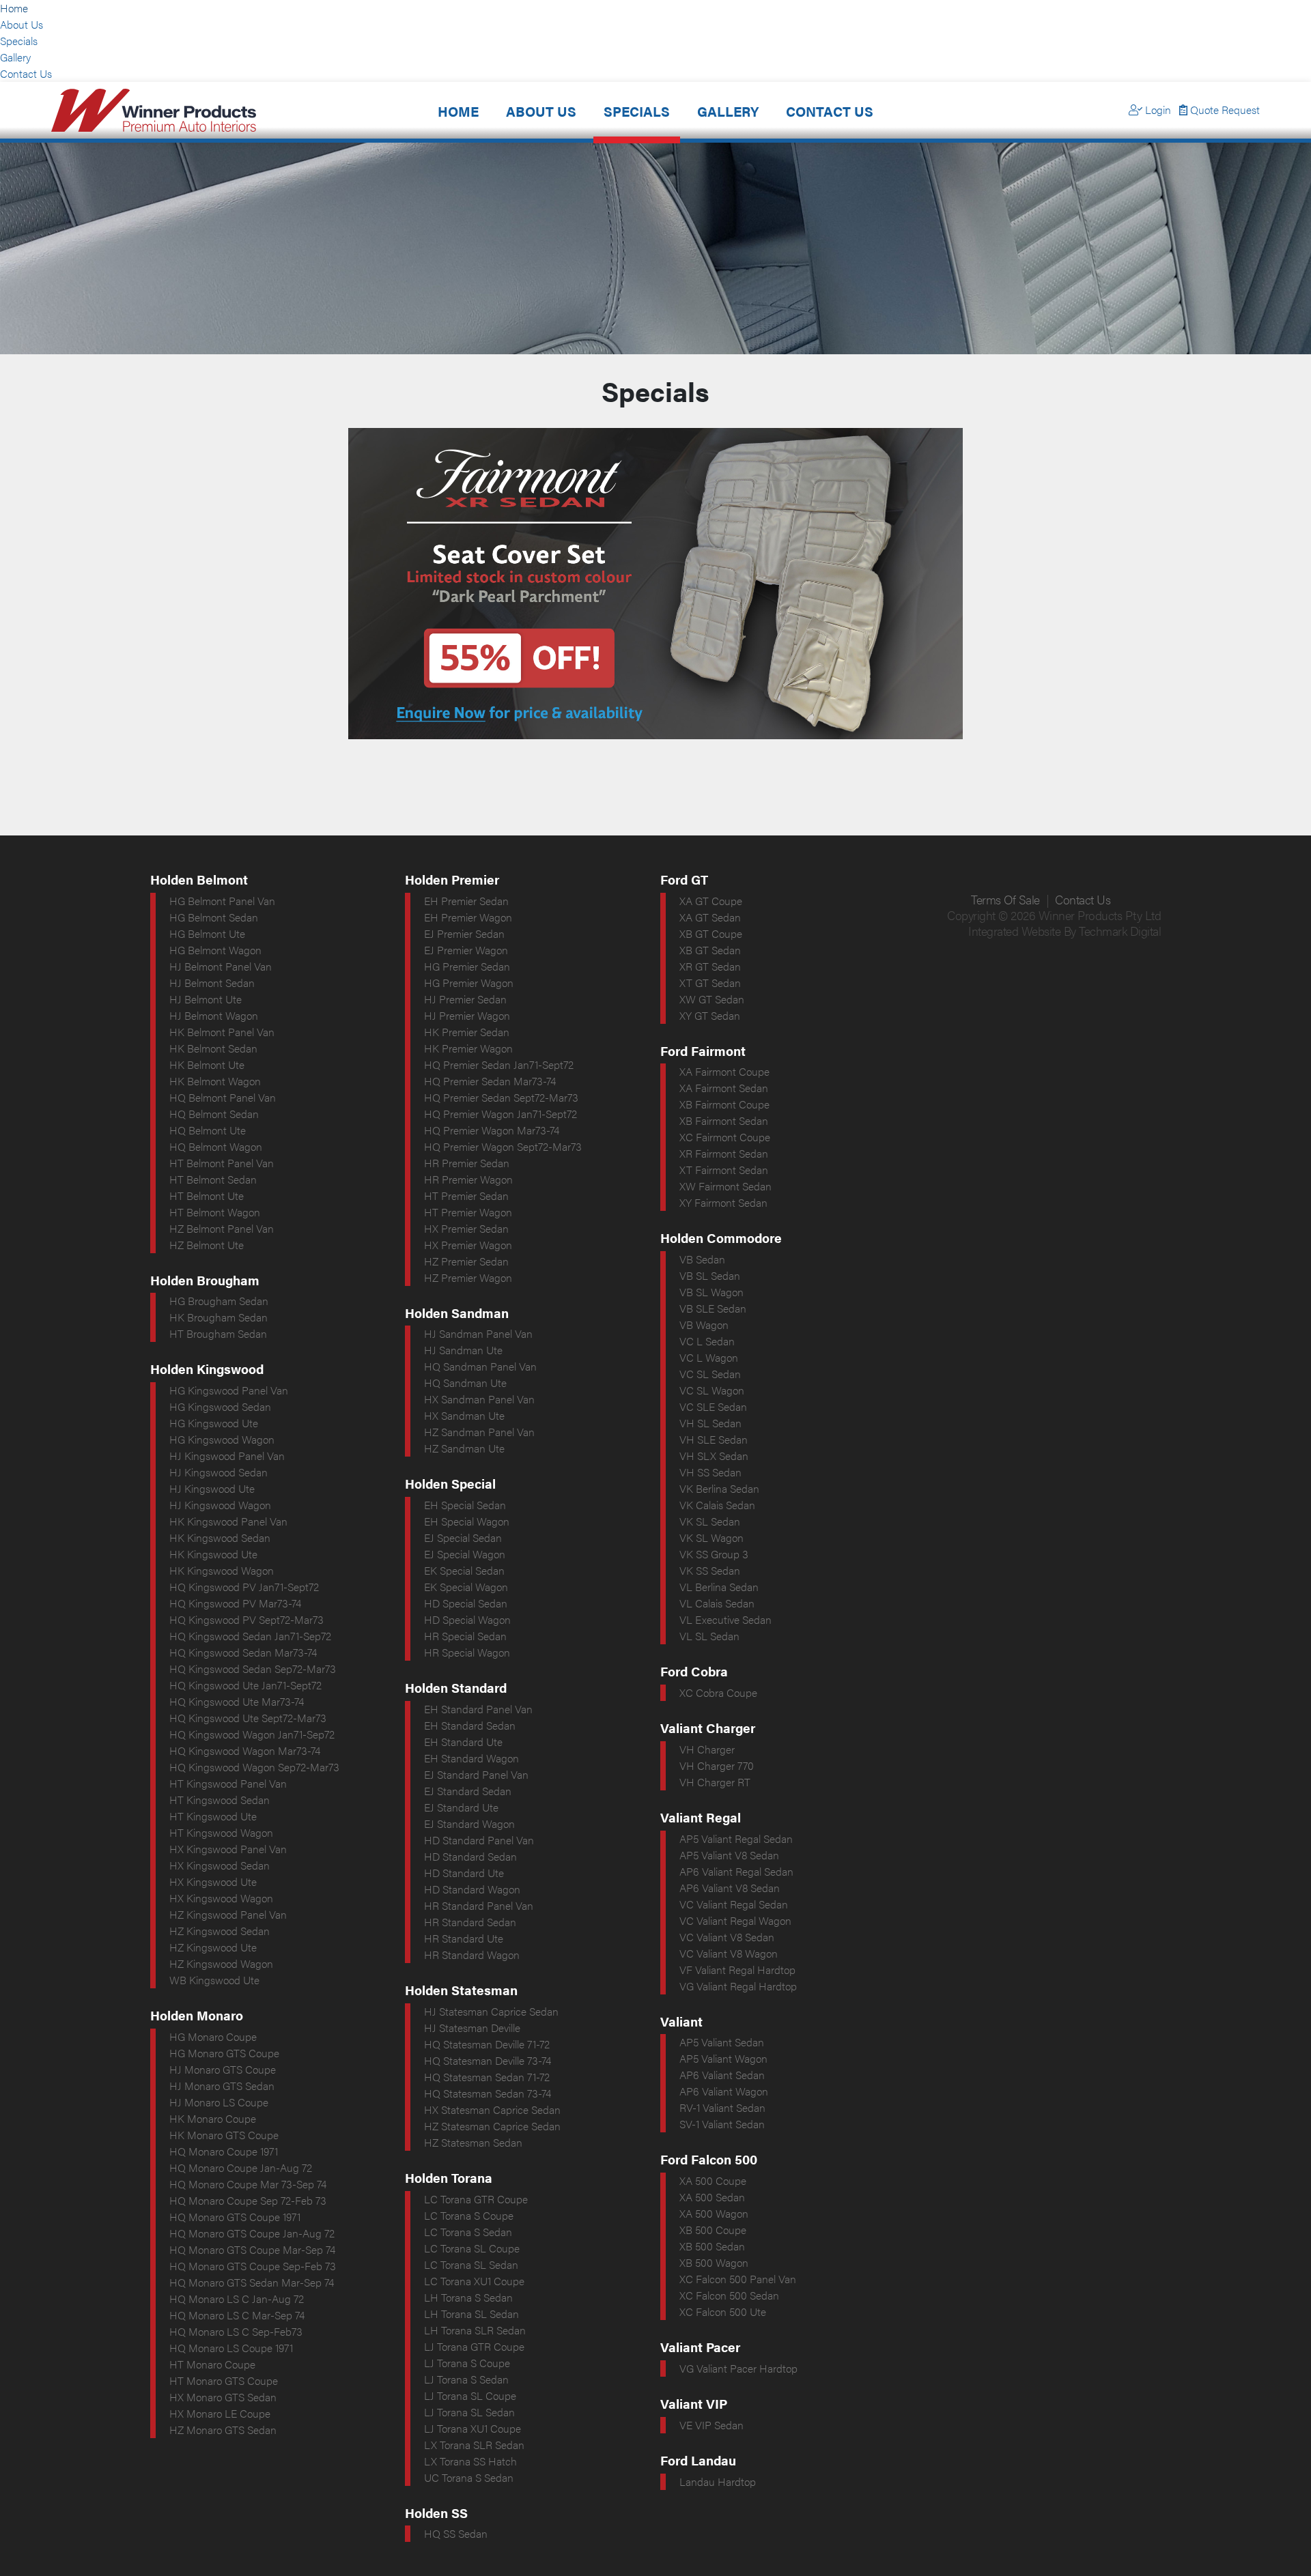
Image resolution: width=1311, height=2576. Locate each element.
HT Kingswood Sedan (220, 1800)
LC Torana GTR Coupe (476, 2199)
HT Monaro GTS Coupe (224, 2380)
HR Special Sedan (465, 1636)
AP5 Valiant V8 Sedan (729, 1855)
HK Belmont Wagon (215, 1081)
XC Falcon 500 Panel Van (738, 2279)
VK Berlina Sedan (719, 1488)
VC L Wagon (709, 1357)
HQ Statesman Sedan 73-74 (488, 2093)
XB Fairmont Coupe (724, 1104)
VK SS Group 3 (714, 1554)
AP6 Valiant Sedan (722, 2075)
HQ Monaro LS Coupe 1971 (231, 2348)
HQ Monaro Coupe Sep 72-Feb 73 (248, 2200)
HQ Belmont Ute (208, 1130)
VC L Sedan (707, 1341)
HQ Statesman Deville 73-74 (488, 2060)
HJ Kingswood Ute (212, 1488)
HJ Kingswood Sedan (218, 1472)
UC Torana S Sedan (469, 2477)
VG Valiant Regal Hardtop (738, 1986)
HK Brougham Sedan (218, 1317)
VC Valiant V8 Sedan (727, 1937)
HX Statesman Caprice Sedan (492, 2109)
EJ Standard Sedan (468, 1791)
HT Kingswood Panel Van (228, 1783)
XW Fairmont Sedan (725, 1186)
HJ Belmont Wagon (214, 1015)
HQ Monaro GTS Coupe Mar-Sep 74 (252, 2249)
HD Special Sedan (466, 1603)
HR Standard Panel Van (479, 1905)
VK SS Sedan (710, 1570)
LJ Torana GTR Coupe (474, 2346)
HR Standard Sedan (470, 1922)
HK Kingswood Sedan (220, 1537)
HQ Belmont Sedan (214, 1114)
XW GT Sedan (712, 999)
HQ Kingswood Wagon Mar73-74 (245, 1750)
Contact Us (26, 73)
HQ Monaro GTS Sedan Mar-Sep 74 (252, 2282)
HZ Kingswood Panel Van (228, 1914)
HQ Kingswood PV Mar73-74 (235, 1603)
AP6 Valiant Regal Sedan (736, 1871)
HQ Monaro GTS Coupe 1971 (235, 2217)
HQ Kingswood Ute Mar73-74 (237, 1701)
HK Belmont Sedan (213, 1048)
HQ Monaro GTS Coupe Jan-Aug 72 (252, 2233)
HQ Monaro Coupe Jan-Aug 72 (241, 2167)
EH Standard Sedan (470, 1725)
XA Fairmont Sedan (724, 1088)
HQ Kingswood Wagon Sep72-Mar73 (254, 1767)
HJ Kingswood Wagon (220, 1505)
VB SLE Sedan (713, 1308)
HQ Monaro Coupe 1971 (224, 2151)
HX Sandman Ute (464, 1415)
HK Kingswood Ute (213, 1554)
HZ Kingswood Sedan (220, 1931)
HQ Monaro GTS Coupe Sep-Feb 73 (253, 2266)
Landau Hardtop (718, 2481)
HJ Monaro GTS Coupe (223, 2069)
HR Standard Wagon (472, 1955)
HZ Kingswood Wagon (221, 1963)
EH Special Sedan (465, 1505)
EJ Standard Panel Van (476, 1774)
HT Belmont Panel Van (222, 1163)
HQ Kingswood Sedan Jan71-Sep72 (250, 1636)
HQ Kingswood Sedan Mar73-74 (243, 1652)
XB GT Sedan (710, 950)
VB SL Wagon (711, 1292)
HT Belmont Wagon (215, 1212)
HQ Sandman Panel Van (480, 1366)
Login (1157, 110)
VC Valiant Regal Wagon (735, 1920)
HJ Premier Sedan (465, 999)
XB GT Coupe (711, 933)
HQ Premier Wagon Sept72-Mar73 (503, 1146)
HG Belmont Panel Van (222, 901)
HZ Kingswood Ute (213, 1947)
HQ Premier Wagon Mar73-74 (492, 1130)
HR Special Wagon (467, 1652)
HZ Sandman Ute (464, 1448)
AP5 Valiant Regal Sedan (736, 1838)
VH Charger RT (715, 1782)
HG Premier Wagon (469, 983)
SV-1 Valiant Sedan (722, 2124)
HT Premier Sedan (466, 1196)
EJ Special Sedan (463, 1537)
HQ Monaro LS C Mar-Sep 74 (237, 2315)
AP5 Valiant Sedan (722, 2042)
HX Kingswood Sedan (220, 1865)
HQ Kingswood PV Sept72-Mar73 (246, 1619)
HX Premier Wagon (468, 1245)
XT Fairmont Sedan (724, 1170)
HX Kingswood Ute (213, 1881)
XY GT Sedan (710, 1015)
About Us (22, 24)
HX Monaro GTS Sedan (223, 2397)
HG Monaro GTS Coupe (224, 2053)
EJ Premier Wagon (466, 950)
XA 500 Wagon (714, 2213)
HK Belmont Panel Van (222, 1032)
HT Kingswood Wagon (221, 1832)
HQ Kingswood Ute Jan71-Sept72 (245, 1685)
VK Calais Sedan (717, 1505)
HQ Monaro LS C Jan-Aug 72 (237, 2299)
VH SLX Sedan (714, 1456)
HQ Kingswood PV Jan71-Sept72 (244, 1587)
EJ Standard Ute (461, 1807)
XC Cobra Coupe (718, 1692)
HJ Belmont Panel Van (221, 966)
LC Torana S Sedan (468, 2232)
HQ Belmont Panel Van (223, 1097)
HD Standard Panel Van (479, 1840)
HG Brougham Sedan (219, 1301)
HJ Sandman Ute (463, 1350)
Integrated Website (1014, 931)
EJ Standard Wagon (469, 1823)
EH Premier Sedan (466, 901)
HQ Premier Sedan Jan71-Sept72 (499, 1064)
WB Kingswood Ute (214, 1980)
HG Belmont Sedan (214, 917)
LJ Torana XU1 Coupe (473, 2428)
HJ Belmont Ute (206, 999)
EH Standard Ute (463, 1742)
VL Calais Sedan (717, 1603)
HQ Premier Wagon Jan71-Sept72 (501, 1114)
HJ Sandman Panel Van (478, 1333)
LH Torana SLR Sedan (475, 2330)
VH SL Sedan (710, 1423)
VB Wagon (704, 1325)
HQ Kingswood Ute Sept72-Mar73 (248, 1718)
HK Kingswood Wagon (222, 1570)
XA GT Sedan (710, 917)
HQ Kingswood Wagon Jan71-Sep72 (252, 1734)
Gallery (15, 57)
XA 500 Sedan (712, 2197)
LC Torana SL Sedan (471, 2264)
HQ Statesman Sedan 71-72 (487, 2077)
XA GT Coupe (711, 901)
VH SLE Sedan (714, 1439)
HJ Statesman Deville (472, 2028)
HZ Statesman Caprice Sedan (492, 2126)
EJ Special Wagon (465, 1554)
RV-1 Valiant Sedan (722, 2107)
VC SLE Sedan (713, 1406)
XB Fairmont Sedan (724, 1120)
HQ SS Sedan (456, 2533)
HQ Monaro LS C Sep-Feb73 (236, 2331)
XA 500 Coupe (713, 2180)
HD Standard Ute (464, 1873)
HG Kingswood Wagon (222, 1439)
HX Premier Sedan (466, 1228)
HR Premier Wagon (468, 1179)
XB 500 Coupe (713, 2230)
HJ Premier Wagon (467, 1015)
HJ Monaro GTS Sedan (222, 2086)
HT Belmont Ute (207, 1196)
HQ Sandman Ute (465, 1383)
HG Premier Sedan (467, 966)
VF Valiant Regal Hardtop (737, 1970)
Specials (19, 41)
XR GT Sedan (710, 966)
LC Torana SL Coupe (472, 2248)
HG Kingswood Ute (214, 1423)
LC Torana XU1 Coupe (474, 2281)
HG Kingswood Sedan (220, 1406)
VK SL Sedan (710, 1521)
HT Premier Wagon (468, 1212)
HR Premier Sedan (467, 1163)
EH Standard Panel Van (478, 1709)
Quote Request (1225, 110)
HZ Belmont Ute (207, 1245)
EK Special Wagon (466, 1587)
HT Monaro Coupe (212, 2364)
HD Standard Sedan (470, 1856)
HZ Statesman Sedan (473, 2142)
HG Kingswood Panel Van (229, 1390)
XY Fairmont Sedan (723, 1202)
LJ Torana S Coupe (467, 2363)
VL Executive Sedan (725, 1619)
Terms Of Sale (1005, 899)
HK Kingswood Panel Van (228, 1521)
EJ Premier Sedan (464, 933)
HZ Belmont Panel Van (222, 1228)
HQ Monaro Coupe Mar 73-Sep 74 (248, 2184)
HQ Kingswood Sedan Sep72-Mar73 (253, 1669)
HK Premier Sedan (467, 1032)
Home (14, 8)
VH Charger (707, 1749)
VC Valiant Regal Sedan (734, 1904)
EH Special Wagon (467, 1521)
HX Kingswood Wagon (221, 1898)
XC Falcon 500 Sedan (729, 2295)
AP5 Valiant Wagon (723, 2058)
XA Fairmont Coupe (724, 1071)
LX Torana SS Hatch (470, 2461)
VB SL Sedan (710, 1275)
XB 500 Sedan (712, 2246)
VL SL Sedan (709, 1636)
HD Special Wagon (467, 1619)
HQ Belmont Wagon (216, 1146)
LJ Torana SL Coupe (470, 2395)
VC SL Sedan (710, 1374)
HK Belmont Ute (207, 1064)
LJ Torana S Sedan (466, 2379)
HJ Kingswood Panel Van (227, 1456)
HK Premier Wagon (468, 1048)
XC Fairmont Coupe (725, 1137)
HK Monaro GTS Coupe (224, 2135)
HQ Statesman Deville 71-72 (487, 2044)
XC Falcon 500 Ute (723, 2312)
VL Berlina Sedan (719, 1587)
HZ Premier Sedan (466, 1261)
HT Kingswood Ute (213, 1816)
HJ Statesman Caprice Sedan (491, 2011)
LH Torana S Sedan (468, 2297)
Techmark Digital (1120, 931)
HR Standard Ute (464, 1938)
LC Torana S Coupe (469, 2215)
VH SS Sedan (710, 1472)
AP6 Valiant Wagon (724, 2091)
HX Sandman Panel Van (479, 1399)
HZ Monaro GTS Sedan (223, 2430)
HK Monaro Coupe (213, 2118)
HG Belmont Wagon (215, 950)
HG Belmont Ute (207, 933)
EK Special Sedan (464, 1570)
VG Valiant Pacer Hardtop (738, 2368)
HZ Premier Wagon (468, 1277)
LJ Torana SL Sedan (469, 2412)
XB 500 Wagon (714, 2262)
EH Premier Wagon (468, 917)
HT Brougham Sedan (218, 1333)
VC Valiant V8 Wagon (729, 1953)
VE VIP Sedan (711, 2425)
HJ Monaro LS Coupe (219, 2102)
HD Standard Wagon (472, 1889)
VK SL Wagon (711, 1537)
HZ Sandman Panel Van (479, 1432)
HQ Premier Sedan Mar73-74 (490, 1081)
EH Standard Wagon (471, 1758)
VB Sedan (702, 1259)
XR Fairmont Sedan (724, 1153)
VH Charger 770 (717, 1765)
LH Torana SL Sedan (471, 2314)
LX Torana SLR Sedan (474, 2445)
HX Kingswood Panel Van (228, 1849)
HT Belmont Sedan (213, 1179)
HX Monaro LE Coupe (220, 2413)
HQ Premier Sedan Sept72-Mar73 (501, 1097)
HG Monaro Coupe (213, 2036)
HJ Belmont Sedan (212, 983)
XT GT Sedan (710, 983)
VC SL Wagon (712, 1390)
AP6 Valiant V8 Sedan (730, 1888)
